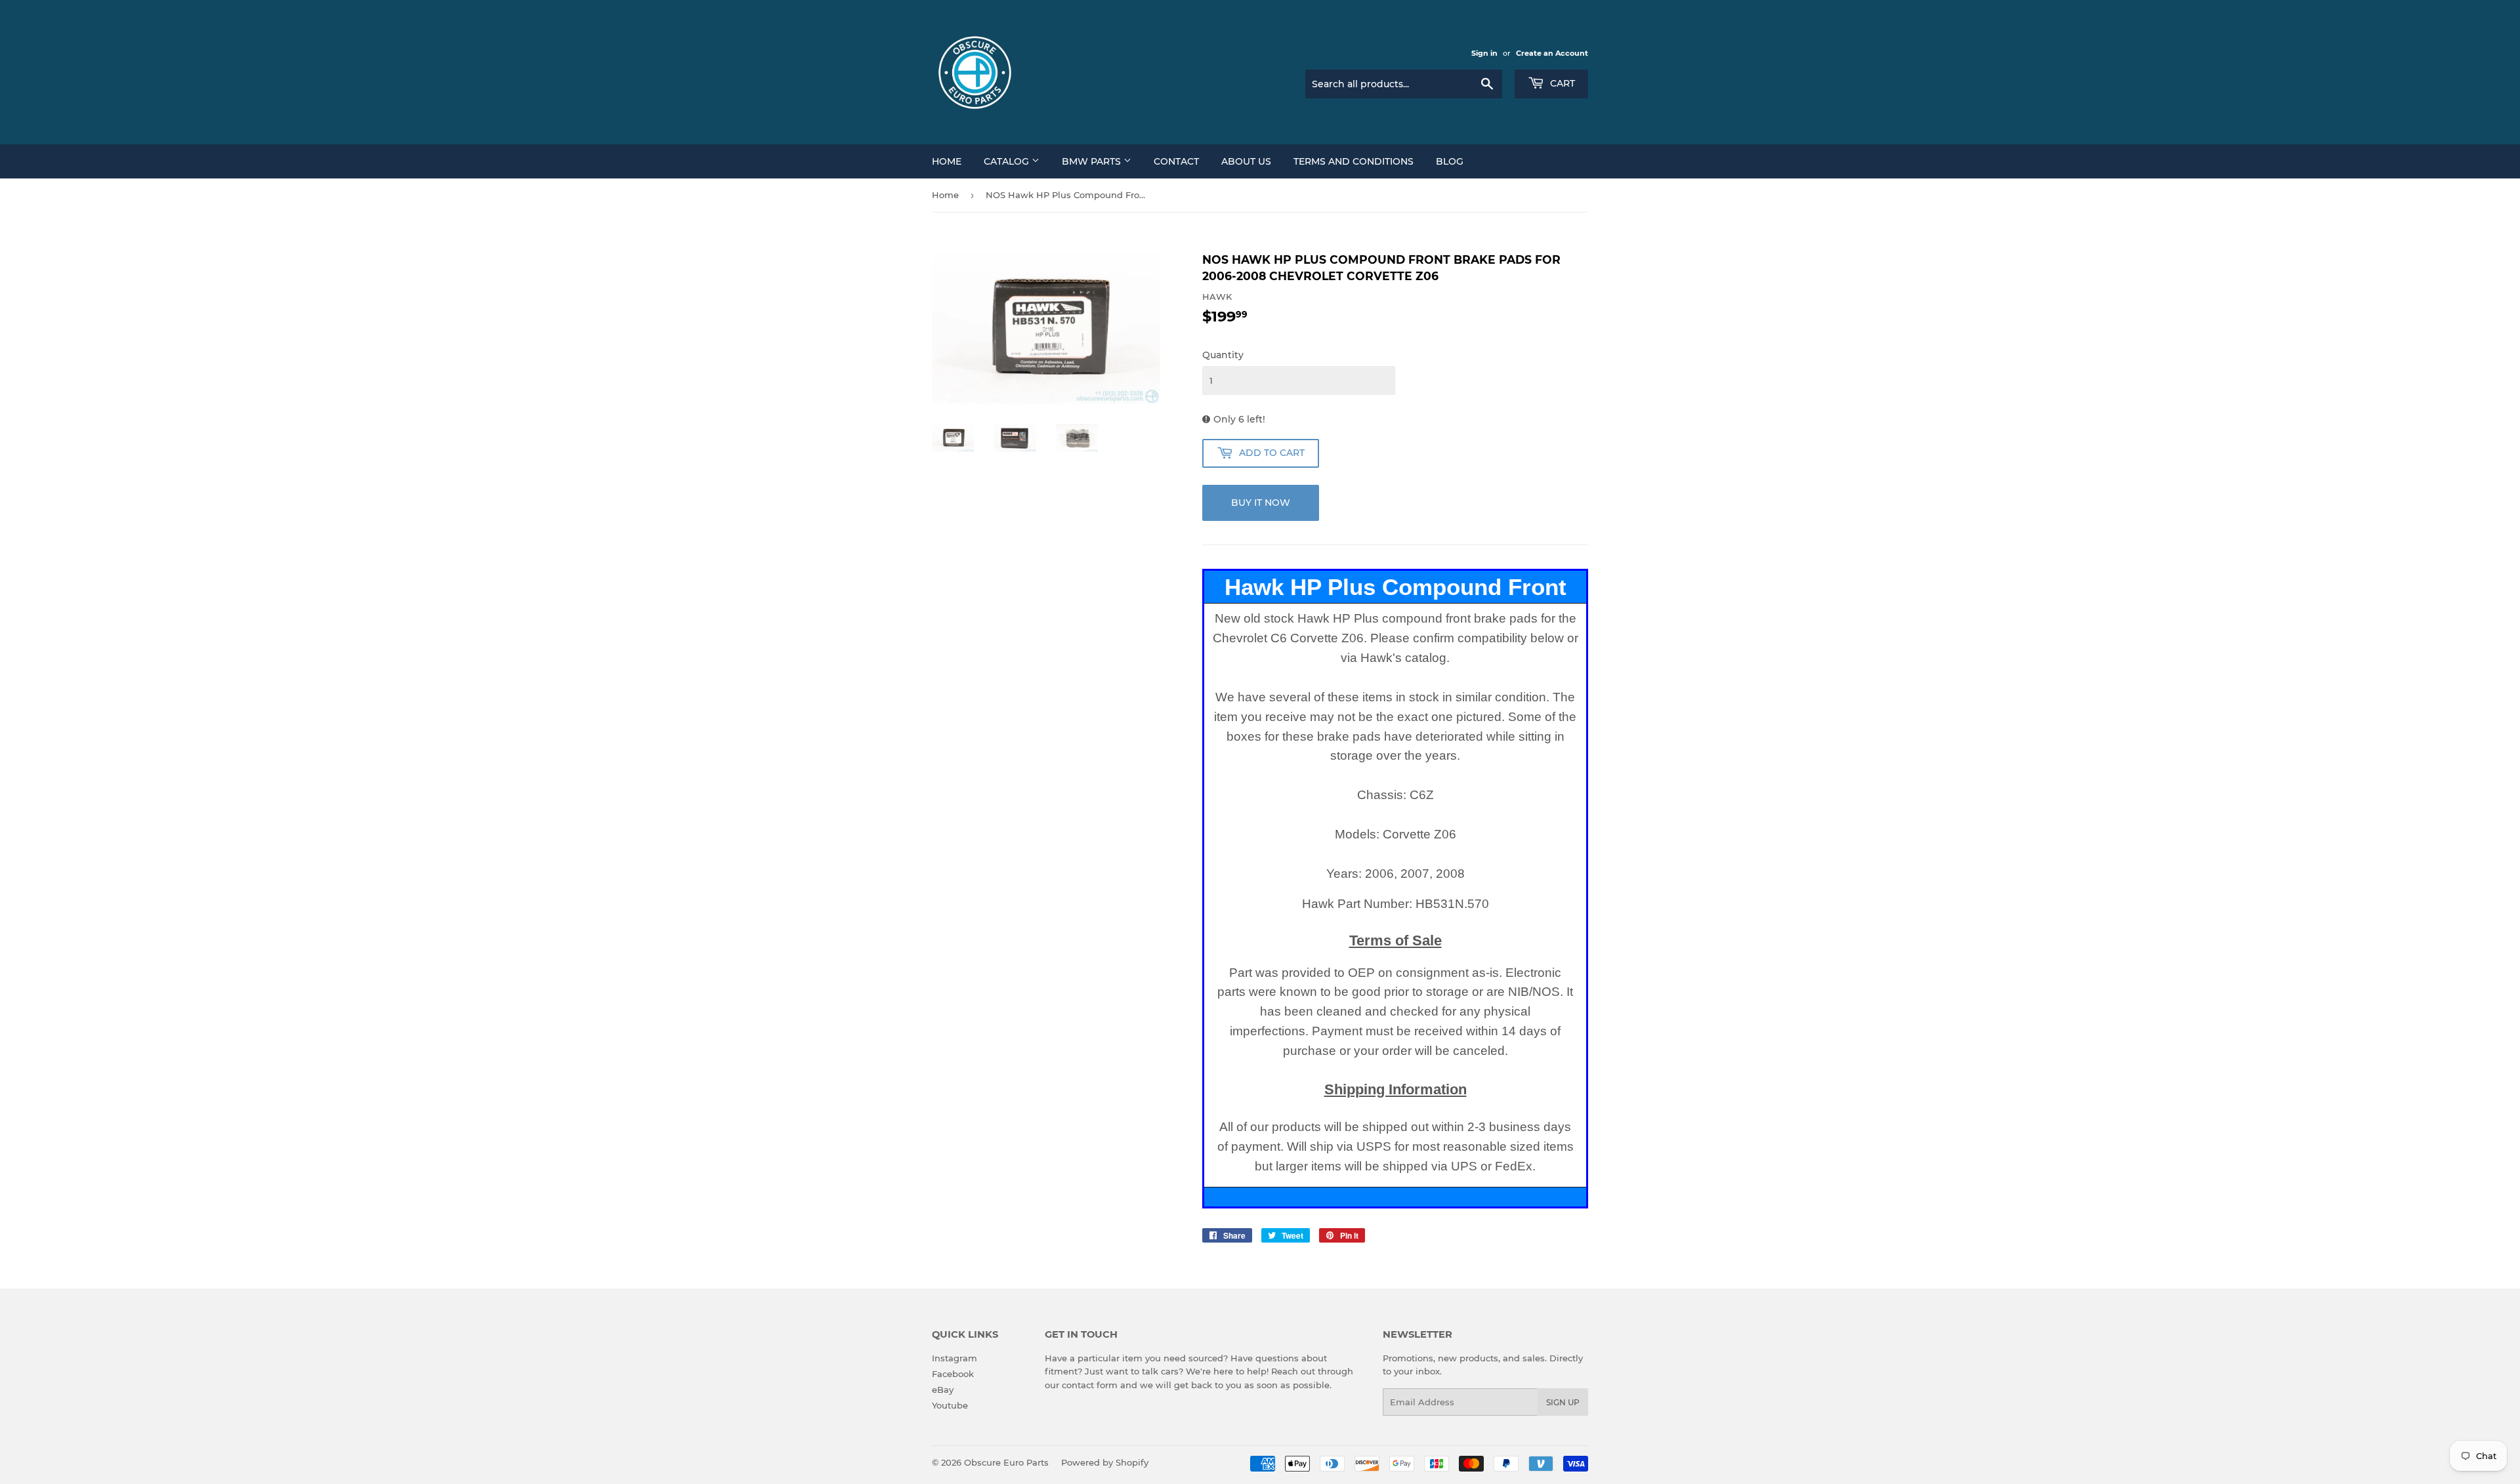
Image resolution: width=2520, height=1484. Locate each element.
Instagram (955, 1358)
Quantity (1223, 355)
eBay (943, 1390)
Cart (1561, 83)
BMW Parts (1093, 161)
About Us (1246, 161)
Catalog (1008, 161)
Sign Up (1563, 1402)
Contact (1176, 161)
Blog (1450, 161)
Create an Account (1552, 53)
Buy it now (1261, 503)
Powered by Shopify (1105, 1462)
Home (947, 161)
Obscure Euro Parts (1006, 1462)
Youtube (950, 1405)
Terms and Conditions (1354, 161)
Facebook (953, 1374)
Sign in (1484, 53)
